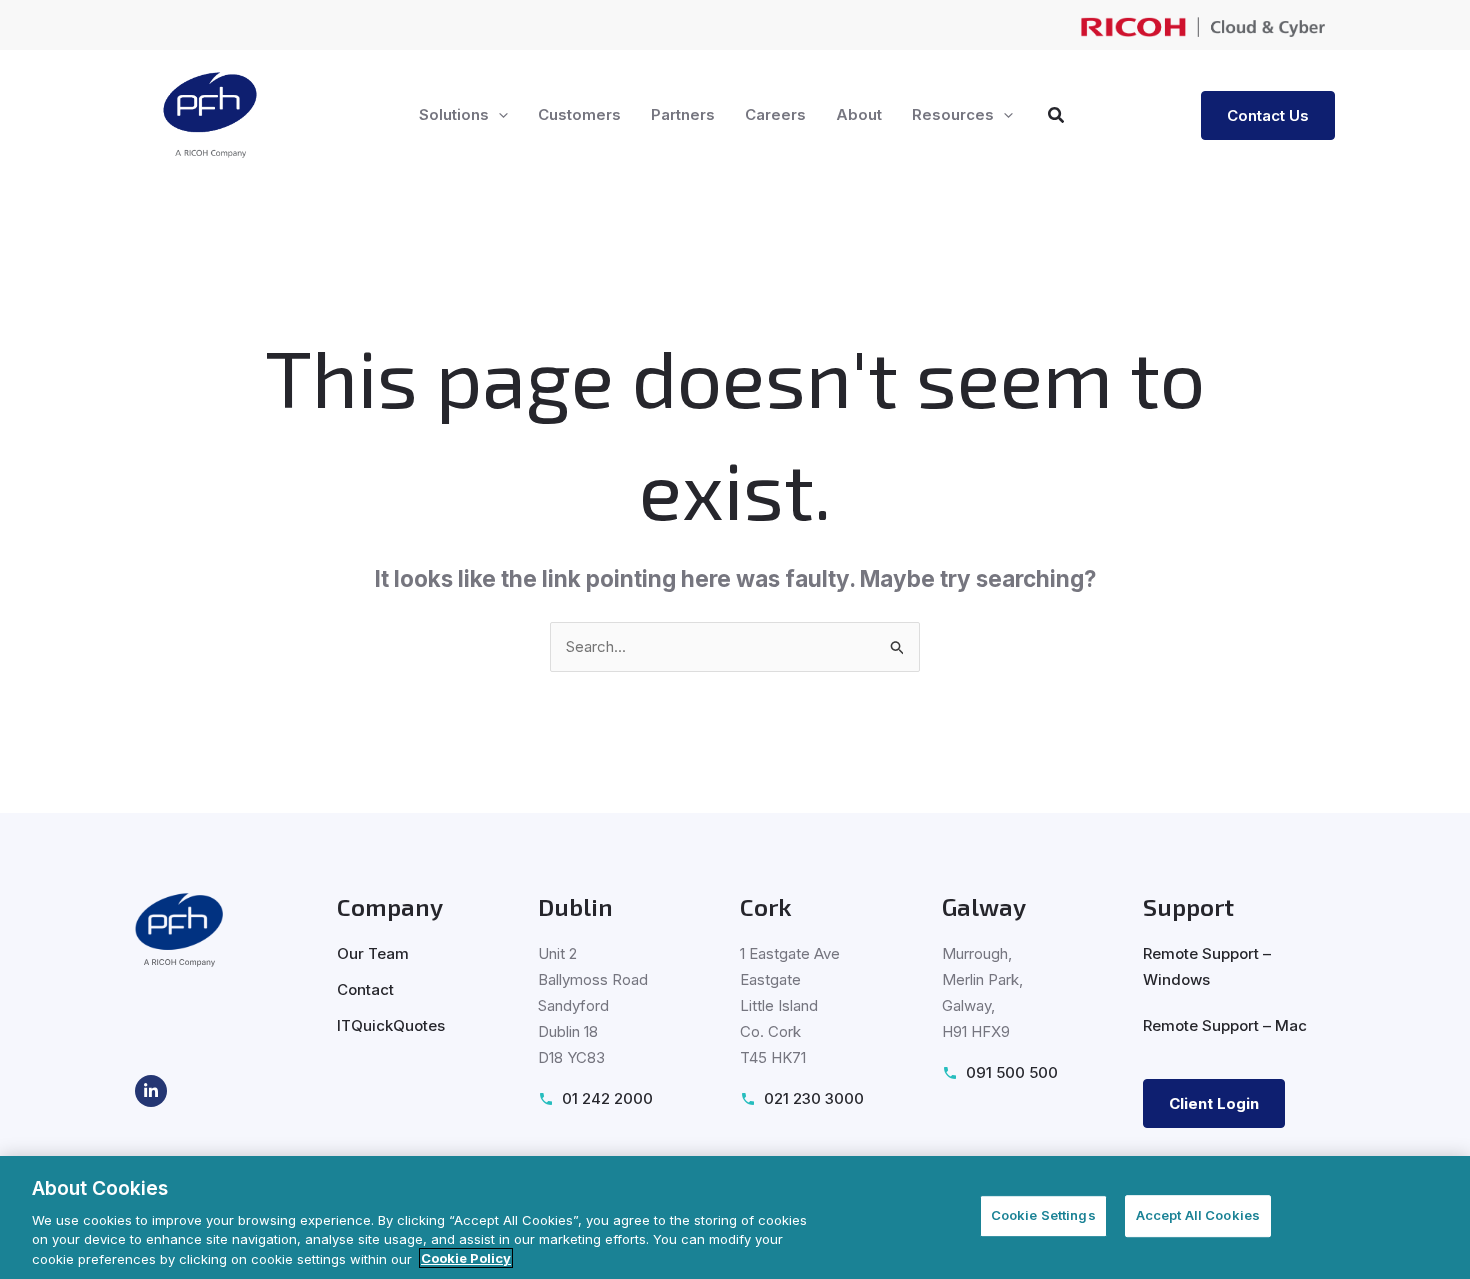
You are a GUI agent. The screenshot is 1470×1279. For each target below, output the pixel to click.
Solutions (454, 114)
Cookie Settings (1043, 1215)
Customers (579, 114)
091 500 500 (1012, 1072)
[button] (498, 115)
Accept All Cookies (1198, 1215)
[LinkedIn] (151, 1091)
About (859, 114)
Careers (775, 114)
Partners (683, 114)
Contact (365, 989)
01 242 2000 (607, 1098)
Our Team (373, 953)
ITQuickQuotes (391, 1025)
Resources (953, 114)
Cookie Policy (466, 1258)
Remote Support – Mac (1225, 1025)
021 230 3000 (814, 1098)
